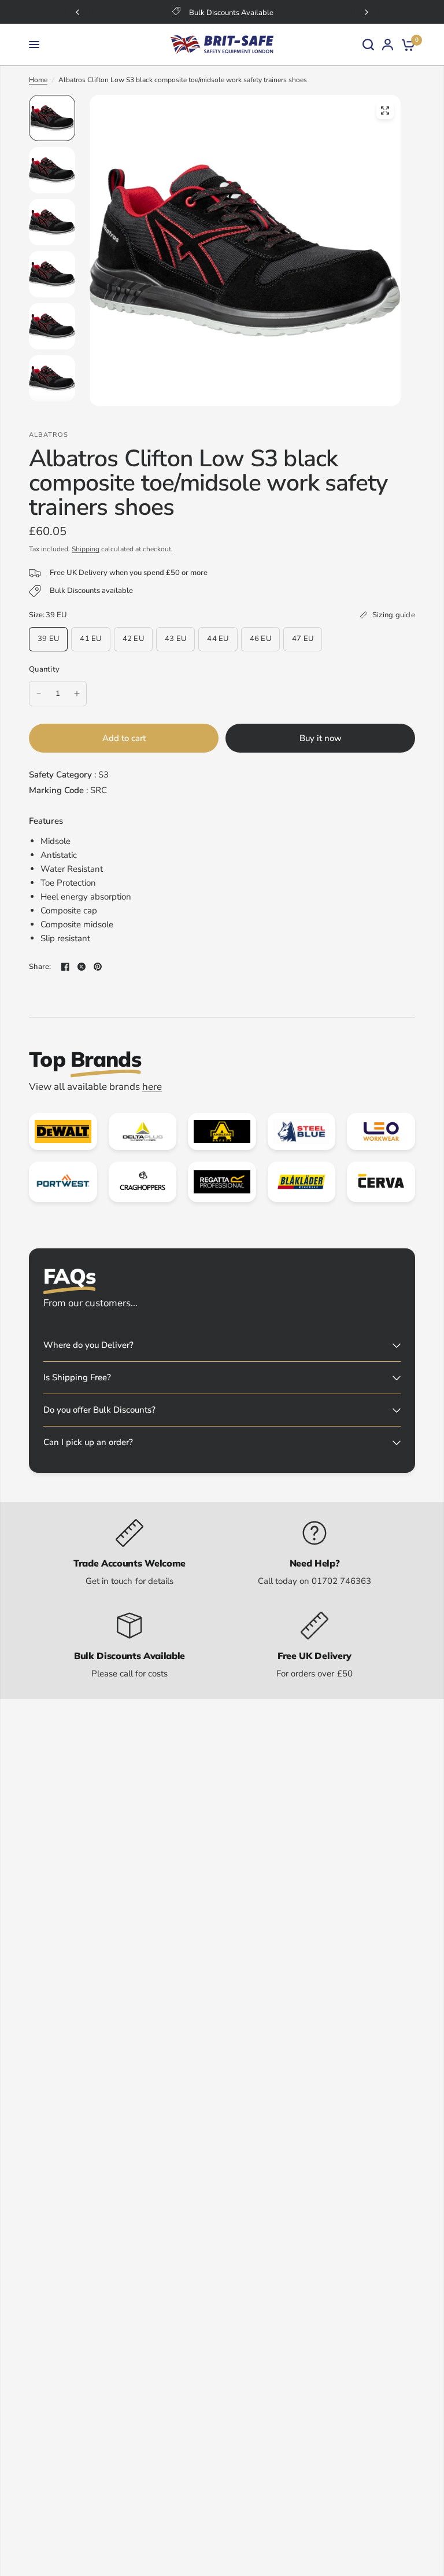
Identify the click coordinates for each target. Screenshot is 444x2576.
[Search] (368, 45)
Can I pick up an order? (88, 1442)
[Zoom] (385, 110)
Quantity (44, 669)
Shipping (86, 549)
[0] (406, 45)
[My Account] (388, 45)
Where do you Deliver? (88, 1345)
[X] (82, 967)
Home (38, 80)
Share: (40, 967)
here (152, 1087)
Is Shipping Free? (77, 1377)
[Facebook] (65, 967)
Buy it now (321, 738)
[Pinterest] (98, 967)
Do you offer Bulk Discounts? (99, 1410)
